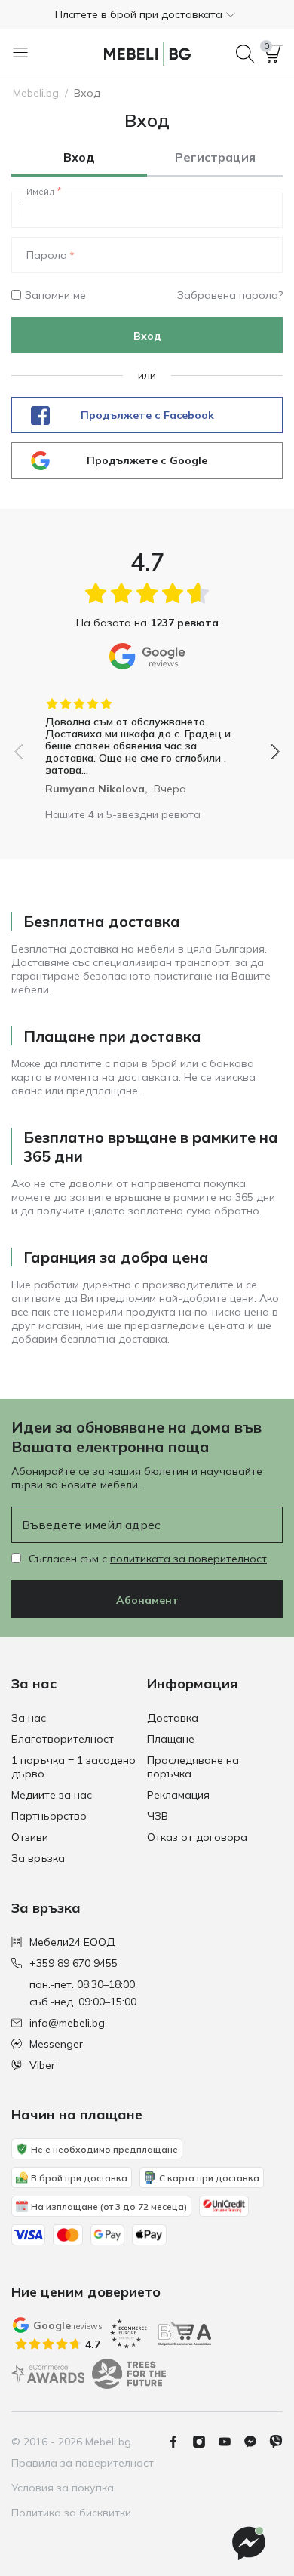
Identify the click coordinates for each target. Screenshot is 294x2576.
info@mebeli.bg (67, 2023)
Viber (42, 2065)
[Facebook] (179, 2442)
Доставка (173, 1718)
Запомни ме (55, 295)
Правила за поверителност (83, 2463)
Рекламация (178, 1795)
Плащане (171, 1739)
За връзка (38, 1858)
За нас (29, 1718)
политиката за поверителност (188, 1559)
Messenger (56, 2044)
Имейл (40, 192)
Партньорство (49, 1816)
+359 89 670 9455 (73, 1963)
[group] (147, 741)
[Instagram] (205, 2442)
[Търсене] (245, 54)
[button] (147, 14)
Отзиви (30, 1837)
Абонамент (147, 1600)
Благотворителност (63, 1739)
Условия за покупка (63, 2488)
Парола (47, 255)
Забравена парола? (230, 295)
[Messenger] (256, 2442)
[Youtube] (231, 2442)
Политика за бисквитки (71, 2513)
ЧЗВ (158, 1816)
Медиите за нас (52, 1795)
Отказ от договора (197, 1837)
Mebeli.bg (36, 93)
